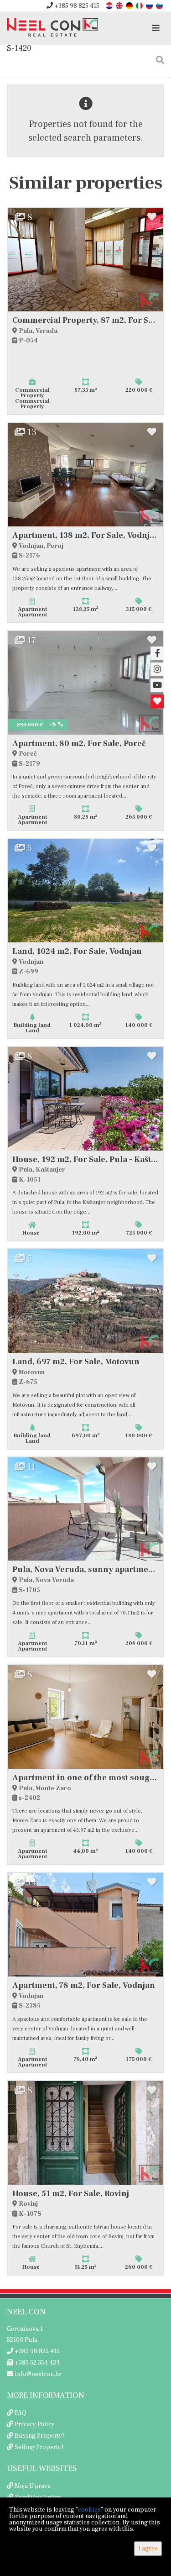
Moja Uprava (33, 2486)
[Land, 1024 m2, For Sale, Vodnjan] (85, 891)
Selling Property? (39, 2447)
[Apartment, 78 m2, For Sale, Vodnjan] (85, 1925)
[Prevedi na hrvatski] (110, 5)
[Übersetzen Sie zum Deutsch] (130, 5)
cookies (89, 2510)
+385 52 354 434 (36, 2363)
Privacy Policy (35, 2424)
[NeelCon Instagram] (157, 669)
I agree (148, 2549)
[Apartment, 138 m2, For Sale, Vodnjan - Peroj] (85, 475)
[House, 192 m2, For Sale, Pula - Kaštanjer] (85, 1099)
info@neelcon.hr (37, 2374)
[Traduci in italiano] (140, 5)
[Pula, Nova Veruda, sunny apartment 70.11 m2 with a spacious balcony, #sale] (85, 1509)
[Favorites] (157, 701)
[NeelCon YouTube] (157, 685)
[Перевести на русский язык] (150, 5)
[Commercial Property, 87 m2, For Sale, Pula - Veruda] (85, 260)
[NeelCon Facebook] (157, 653)
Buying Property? (40, 2436)
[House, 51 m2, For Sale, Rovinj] (85, 2133)
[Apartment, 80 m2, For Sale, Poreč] (85, 683)
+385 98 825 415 (76, 6)
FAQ (21, 2413)
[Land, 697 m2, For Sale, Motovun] (85, 1301)
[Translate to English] (120, 5)
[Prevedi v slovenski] (160, 5)
